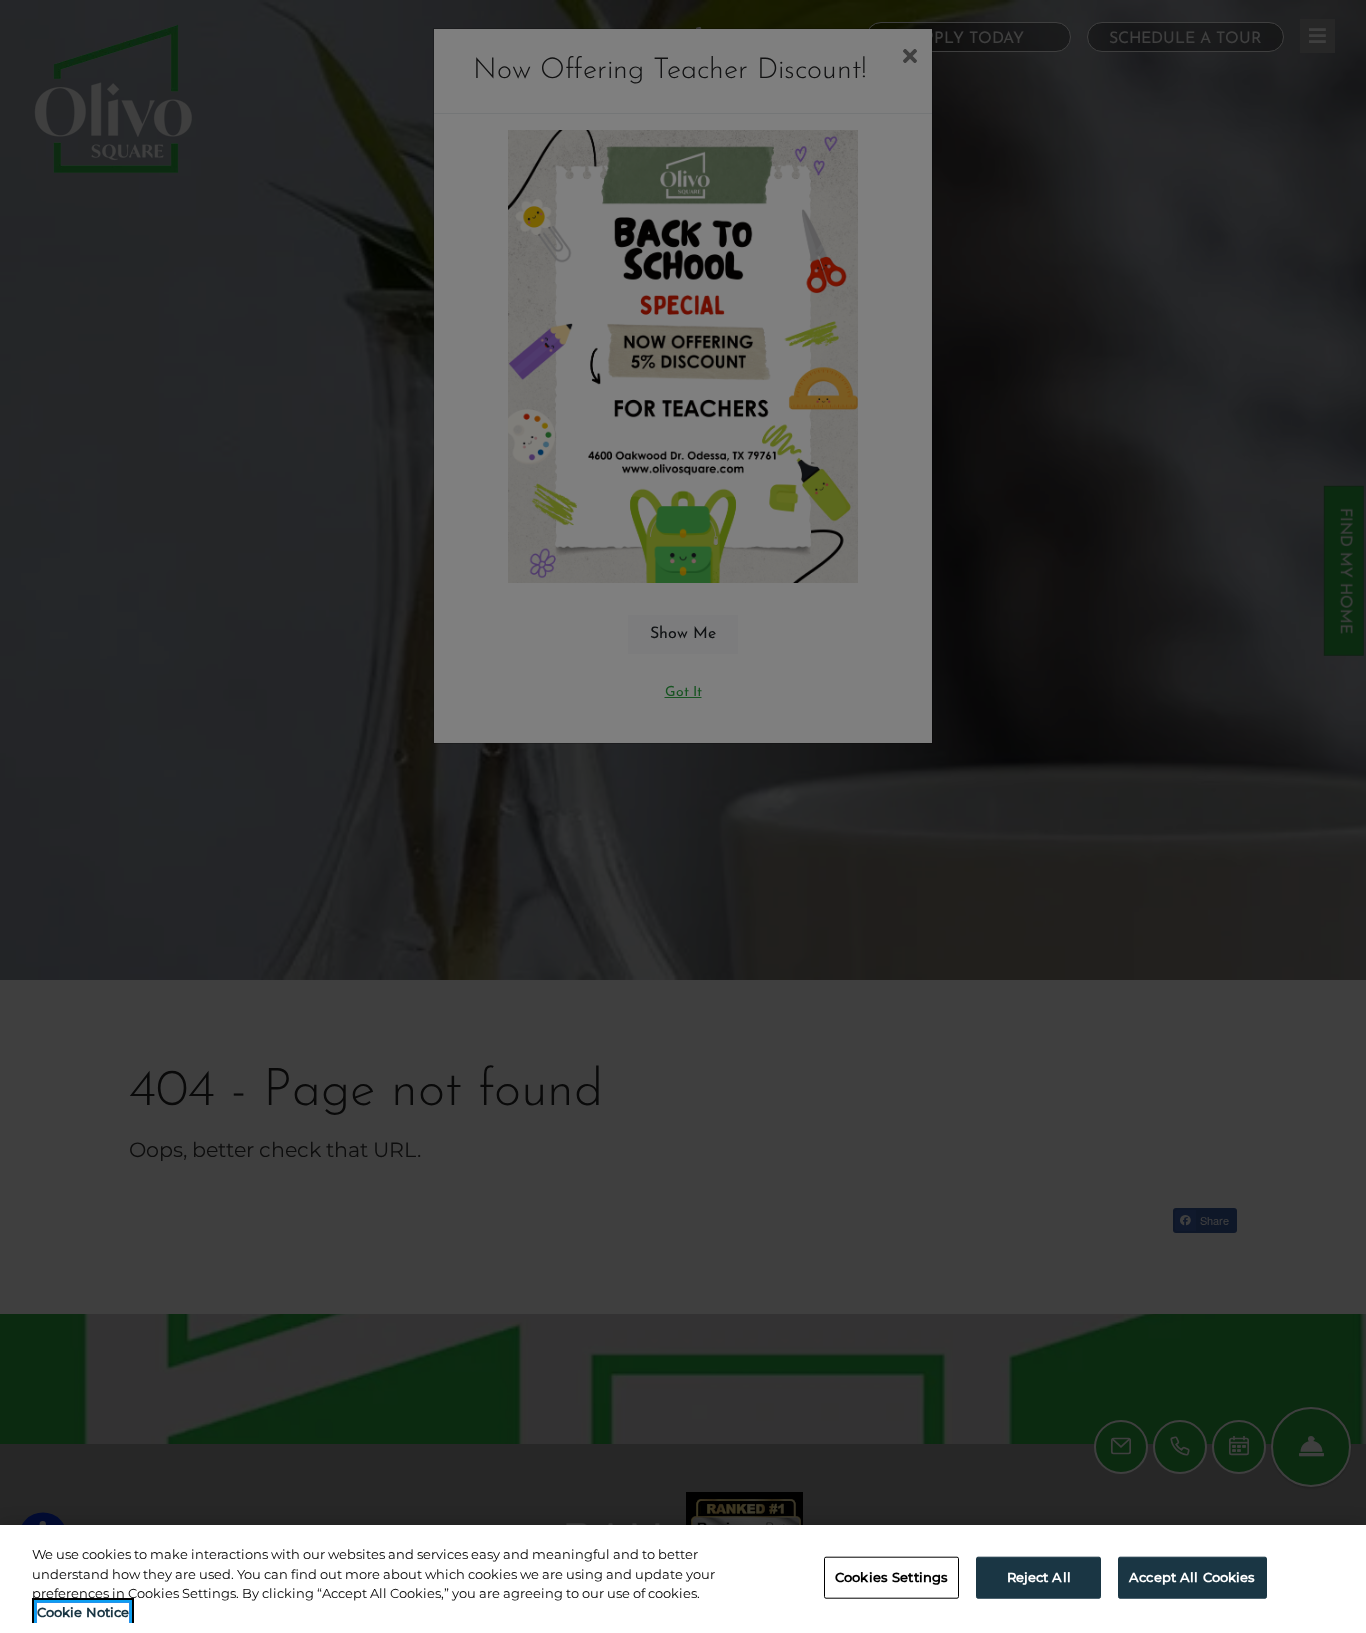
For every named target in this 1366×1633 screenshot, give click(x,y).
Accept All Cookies (1192, 1577)
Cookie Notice (83, 1612)
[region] (683, 1579)
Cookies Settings (891, 1577)
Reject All (1039, 1577)
